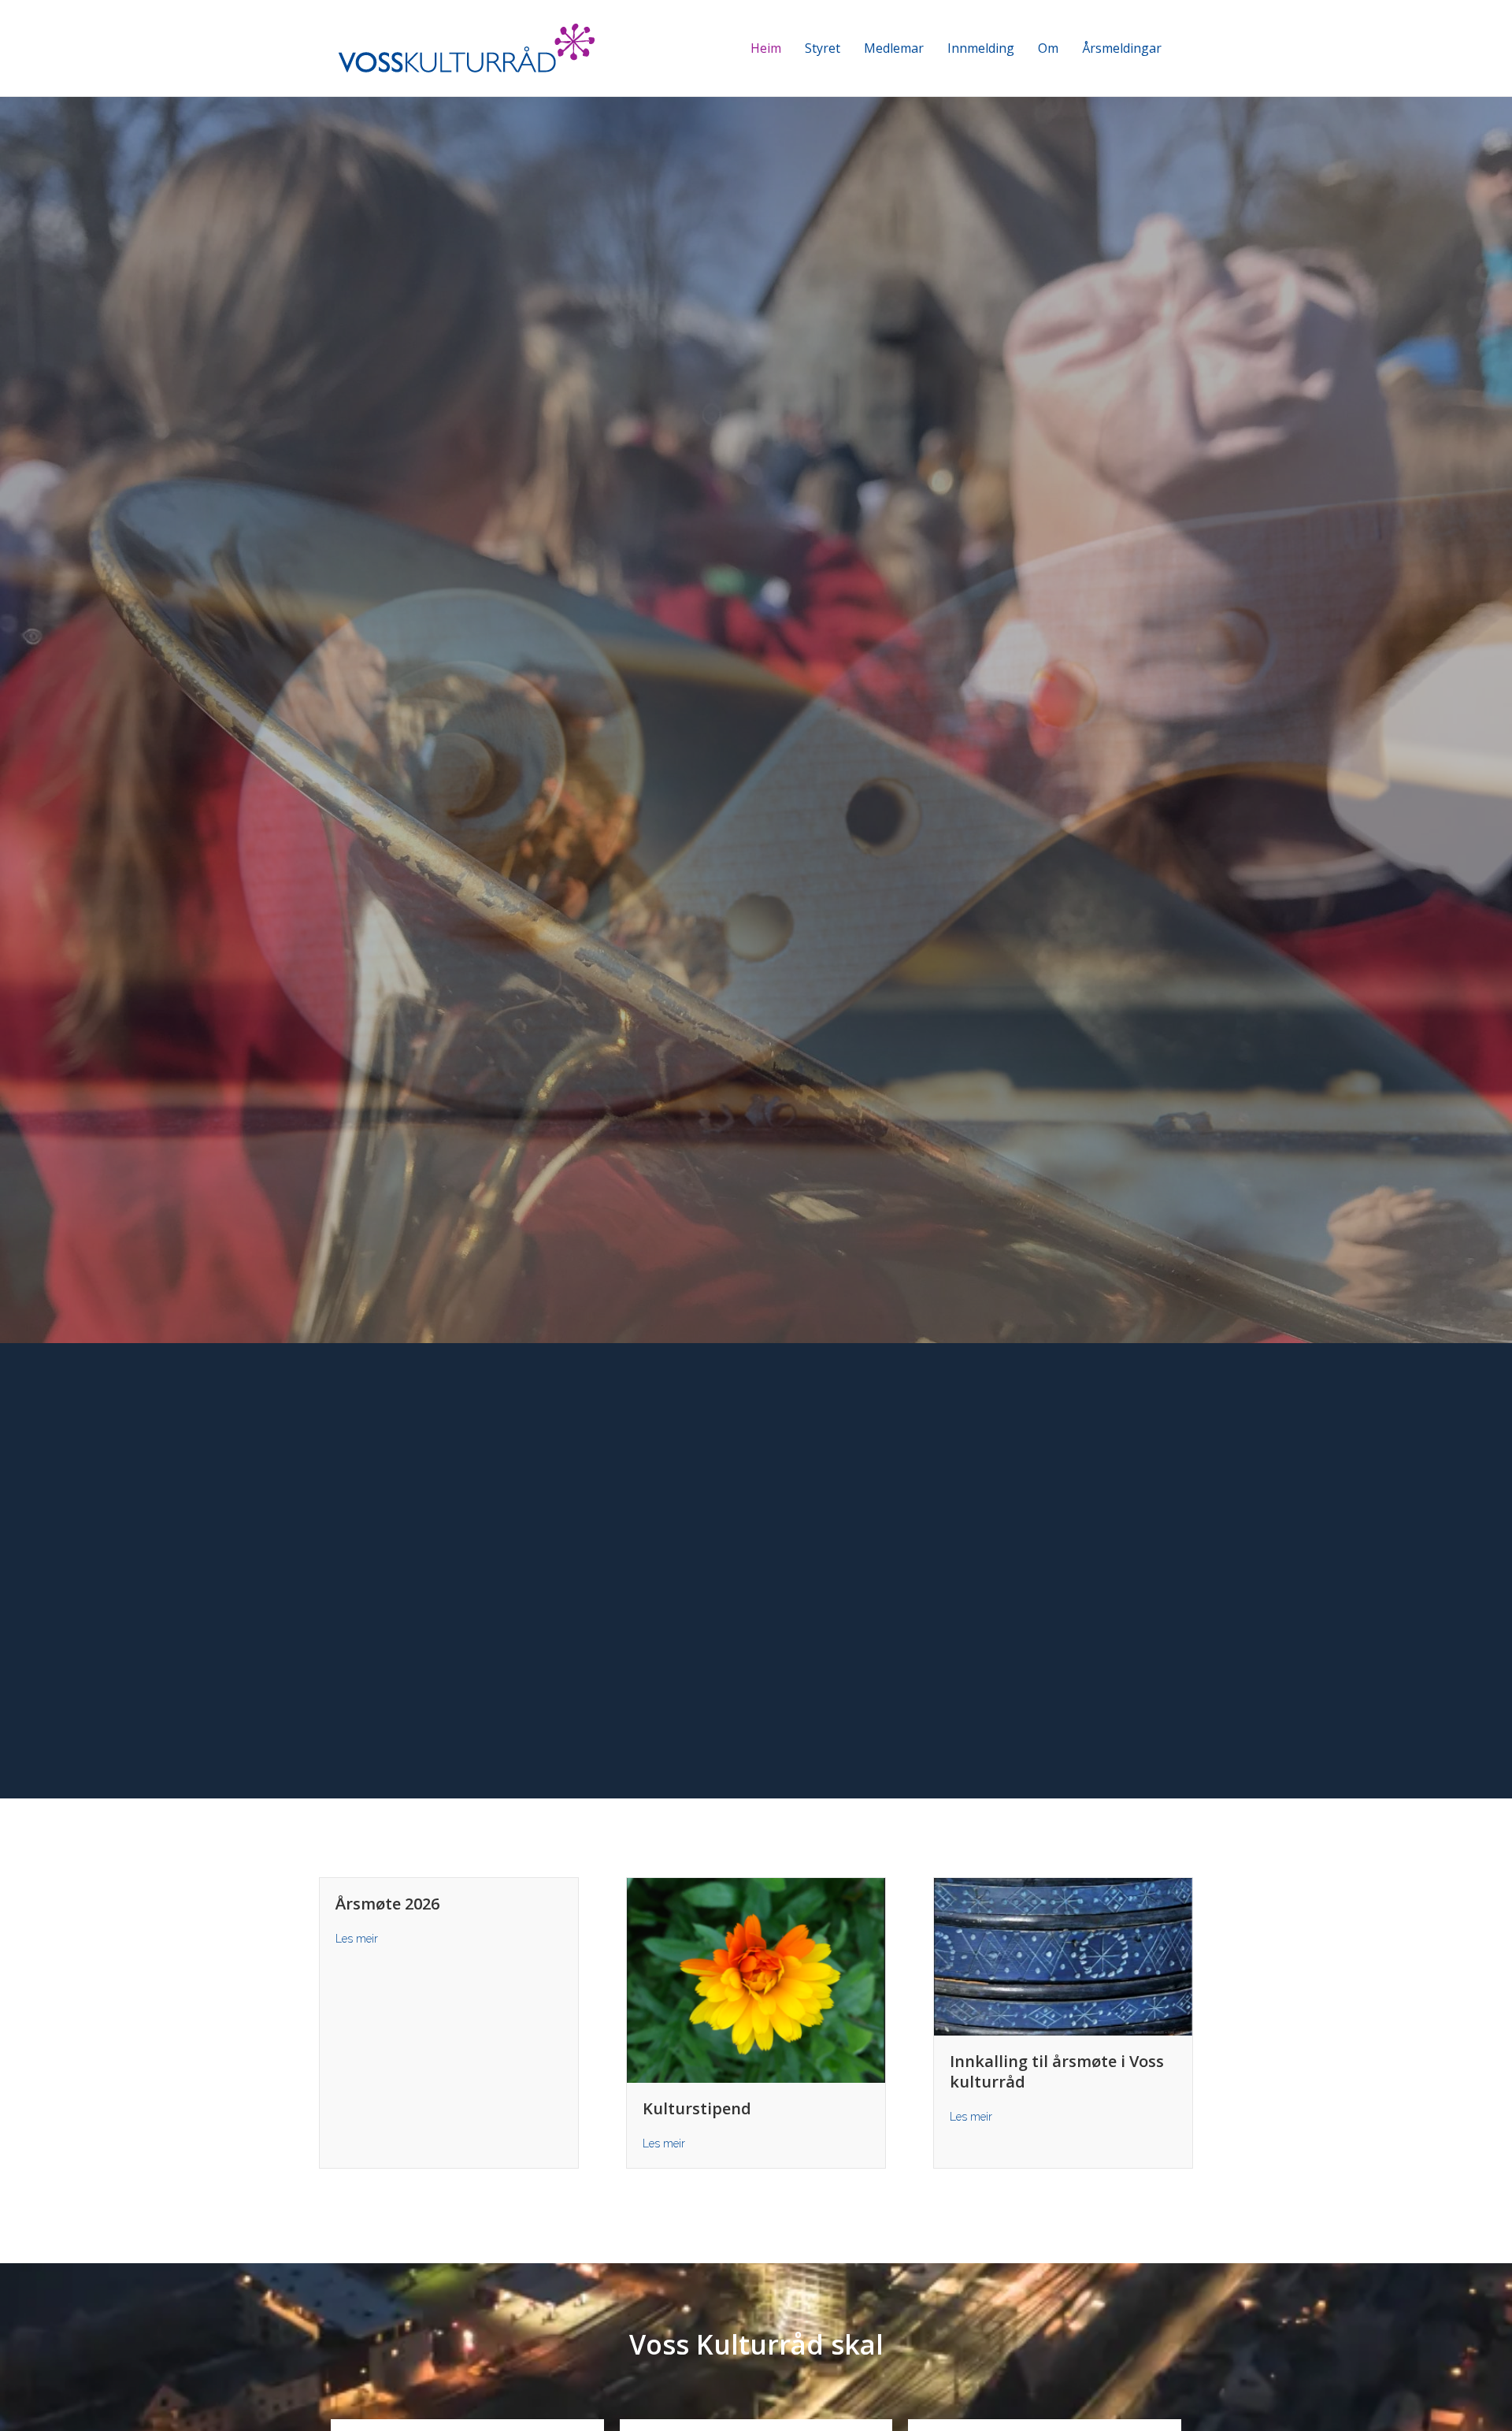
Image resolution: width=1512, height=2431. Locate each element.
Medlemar (894, 48)
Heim (766, 48)
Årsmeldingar (1122, 48)
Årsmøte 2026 (387, 1904)
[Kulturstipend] (756, 1979)
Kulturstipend (697, 2108)
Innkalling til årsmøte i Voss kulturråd (1057, 2071)
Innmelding (981, 48)
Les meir (357, 1939)
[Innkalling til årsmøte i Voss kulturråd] (1063, 1956)
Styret (823, 48)
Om (1048, 48)
